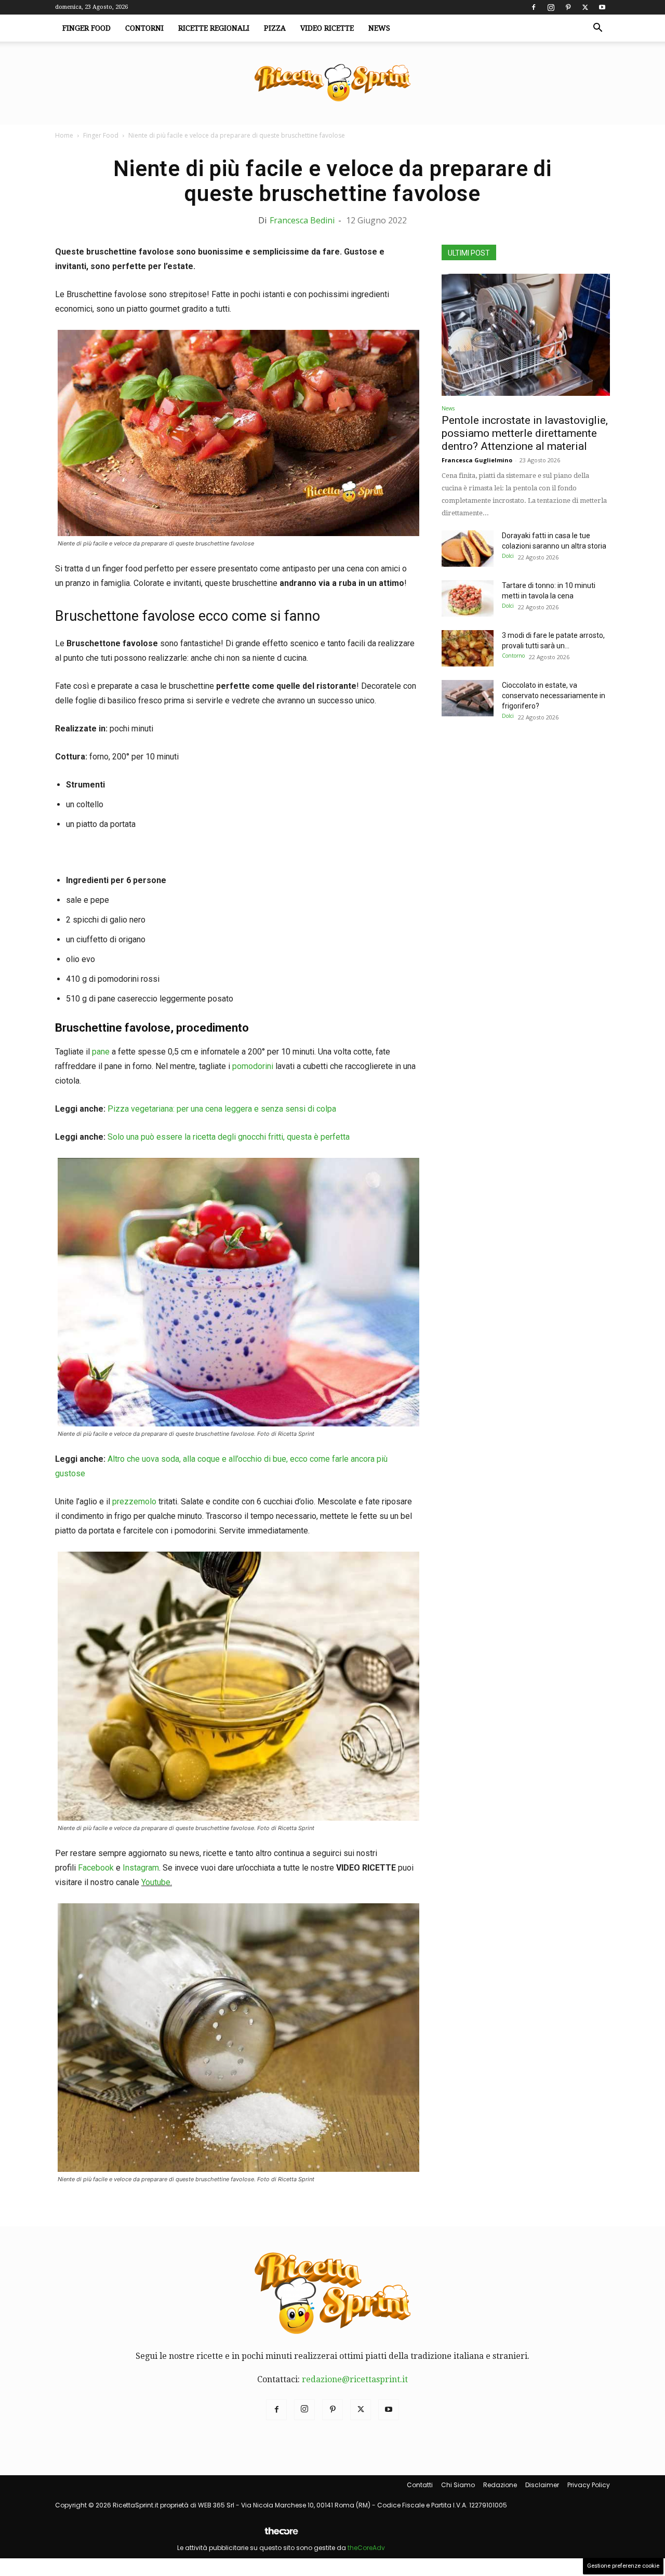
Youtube (156, 1882)
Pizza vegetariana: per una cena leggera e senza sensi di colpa (222, 1109)
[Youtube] (602, 7)
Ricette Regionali (214, 28)
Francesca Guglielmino (477, 460)
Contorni (144, 28)
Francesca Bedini (302, 220)
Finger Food (87, 28)
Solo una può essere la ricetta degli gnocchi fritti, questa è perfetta (229, 1137)
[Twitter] (585, 7)
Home (64, 135)
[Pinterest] (568, 7)
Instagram (141, 1868)
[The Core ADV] (281, 2535)
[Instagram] (551, 7)
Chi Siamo (458, 2485)
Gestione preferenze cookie (623, 2566)
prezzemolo (134, 1501)
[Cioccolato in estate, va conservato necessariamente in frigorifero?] (468, 698)
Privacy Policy (589, 2485)
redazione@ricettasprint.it (355, 2379)
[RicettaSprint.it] (332, 83)
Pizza (275, 28)
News (379, 28)
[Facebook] (534, 7)
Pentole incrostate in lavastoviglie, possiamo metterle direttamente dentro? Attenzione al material (525, 433)
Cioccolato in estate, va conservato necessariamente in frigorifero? (554, 696)
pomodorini (252, 1066)
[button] (597, 29)
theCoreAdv (366, 2548)
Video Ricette (327, 28)
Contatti (420, 2485)
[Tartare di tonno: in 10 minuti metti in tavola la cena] (468, 598)
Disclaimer (542, 2485)
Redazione (500, 2485)
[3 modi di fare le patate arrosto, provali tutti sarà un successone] (468, 648)
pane (100, 1052)
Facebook (96, 1868)
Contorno (513, 656)
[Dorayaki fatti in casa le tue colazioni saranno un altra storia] (468, 549)
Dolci (508, 556)
